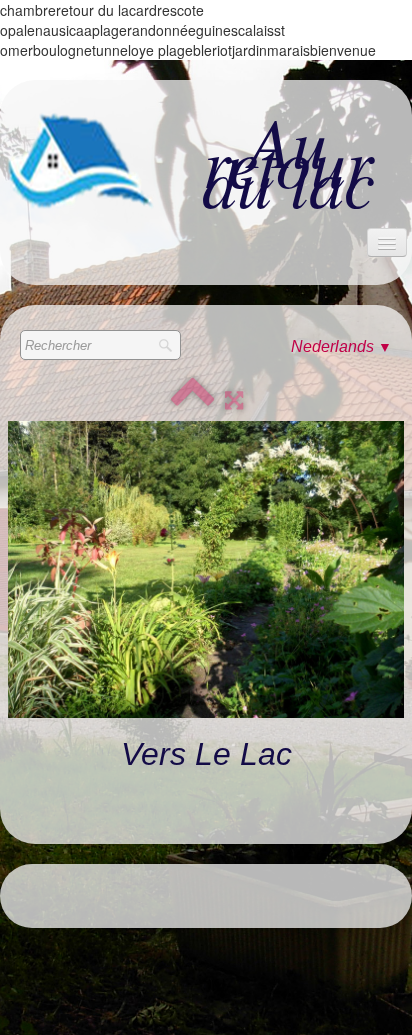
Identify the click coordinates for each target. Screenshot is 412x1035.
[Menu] (387, 242)
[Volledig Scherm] (234, 400)
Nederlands (341, 346)
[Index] (193, 400)
